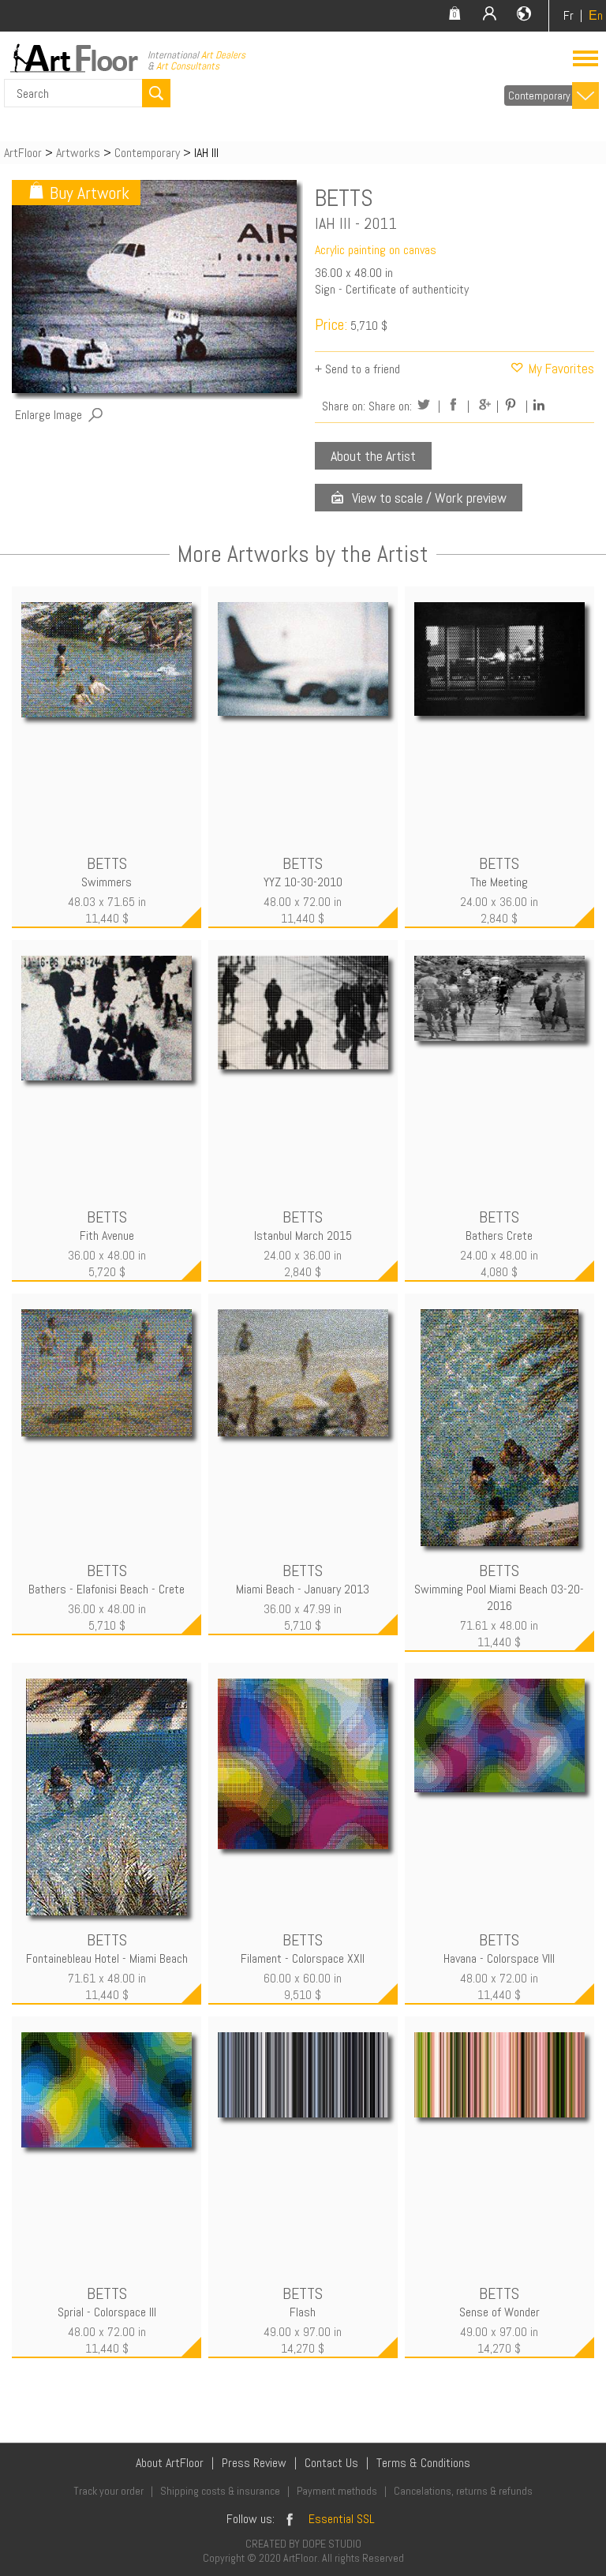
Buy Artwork (90, 193)
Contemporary (539, 95)
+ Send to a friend (357, 369)
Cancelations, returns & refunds (463, 2491)
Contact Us (331, 2463)
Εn (596, 15)
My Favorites (560, 369)
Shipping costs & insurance (220, 2491)
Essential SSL (342, 2519)
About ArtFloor (170, 2463)
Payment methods (337, 2491)
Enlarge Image (49, 415)
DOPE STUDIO (332, 2544)
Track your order (108, 2491)
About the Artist (373, 456)
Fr (569, 15)
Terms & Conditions (423, 2463)
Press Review (254, 2463)
